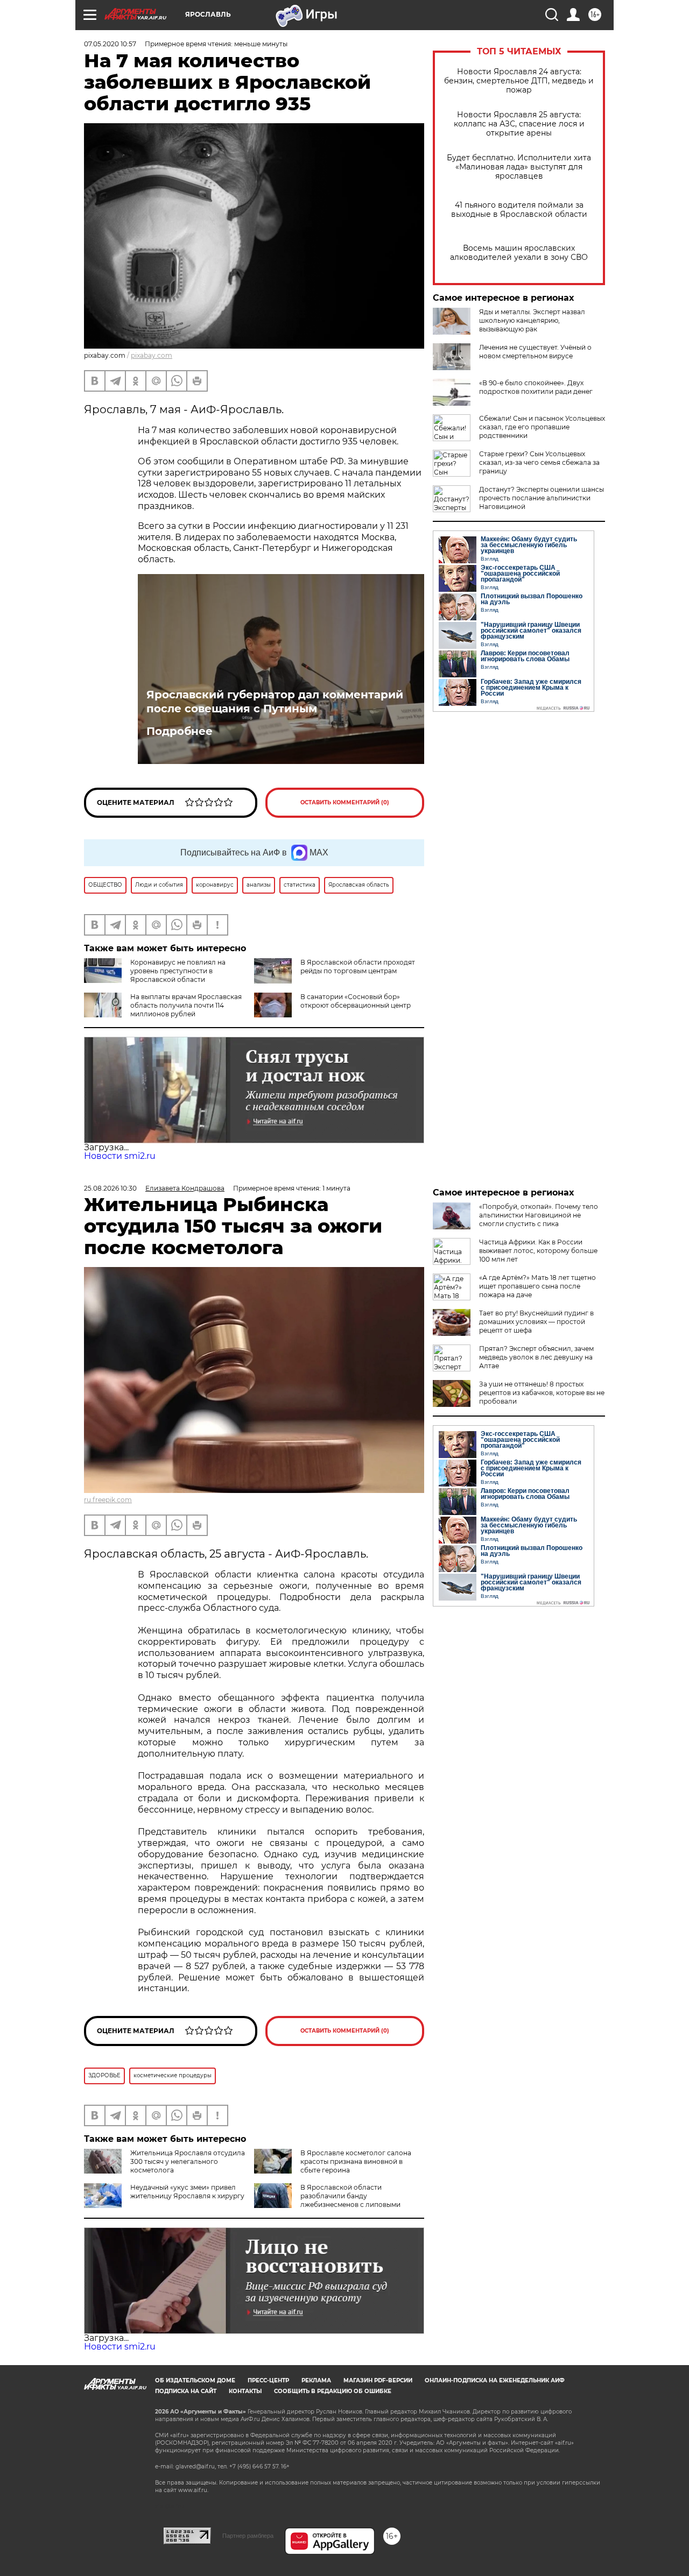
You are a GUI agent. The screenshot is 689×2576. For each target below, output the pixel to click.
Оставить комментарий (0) (345, 802)
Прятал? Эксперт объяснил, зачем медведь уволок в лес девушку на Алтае (536, 1357)
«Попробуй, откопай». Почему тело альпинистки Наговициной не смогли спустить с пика (539, 1215)
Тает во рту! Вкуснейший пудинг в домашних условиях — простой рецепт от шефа (536, 1322)
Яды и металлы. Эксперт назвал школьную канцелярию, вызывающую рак (532, 320)
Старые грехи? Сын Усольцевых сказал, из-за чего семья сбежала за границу (539, 462)
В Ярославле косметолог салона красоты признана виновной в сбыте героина (356, 2161)
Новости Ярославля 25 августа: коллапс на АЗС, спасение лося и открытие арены (519, 124)
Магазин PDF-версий (378, 2380)
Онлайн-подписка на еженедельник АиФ (495, 2380)
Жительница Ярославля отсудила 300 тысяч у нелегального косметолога (188, 2161)
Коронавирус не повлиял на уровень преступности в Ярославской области (178, 971)
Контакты (245, 2391)
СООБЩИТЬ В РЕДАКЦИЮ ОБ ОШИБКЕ (333, 2391)
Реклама (316, 2380)
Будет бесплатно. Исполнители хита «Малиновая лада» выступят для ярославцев (519, 167)
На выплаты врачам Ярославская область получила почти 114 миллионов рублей (186, 1005)
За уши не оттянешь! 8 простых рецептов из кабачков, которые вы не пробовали (542, 1393)
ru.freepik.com (108, 1500)
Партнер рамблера (248, 2536)
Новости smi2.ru (120, 1156)
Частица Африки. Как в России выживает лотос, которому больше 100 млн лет (538, 1251)
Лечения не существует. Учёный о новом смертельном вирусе (535, 352)
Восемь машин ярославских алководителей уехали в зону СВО (519, 253)
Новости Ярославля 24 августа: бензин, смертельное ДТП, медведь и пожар (519, 81)
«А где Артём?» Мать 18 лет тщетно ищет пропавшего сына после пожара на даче (537, 1286)
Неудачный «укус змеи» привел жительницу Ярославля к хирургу (187, 2192)
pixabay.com (152, 355)
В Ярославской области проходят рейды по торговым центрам (358, 967)
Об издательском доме (195, 2380)
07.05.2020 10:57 (110, 44)
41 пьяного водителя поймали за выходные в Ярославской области (519, 210)
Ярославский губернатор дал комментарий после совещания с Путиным (275, 702)
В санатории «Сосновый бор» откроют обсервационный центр (356, 1001)
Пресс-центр (268, 2380)
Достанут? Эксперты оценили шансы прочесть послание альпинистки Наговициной (542, 498)
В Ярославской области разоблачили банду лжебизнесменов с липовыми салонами (327, 2200)
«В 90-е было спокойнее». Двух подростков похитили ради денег (536, 387)
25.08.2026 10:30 (110, 1188)
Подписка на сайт (186, 2391)
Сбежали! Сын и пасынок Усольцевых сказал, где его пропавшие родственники (542, 427)
